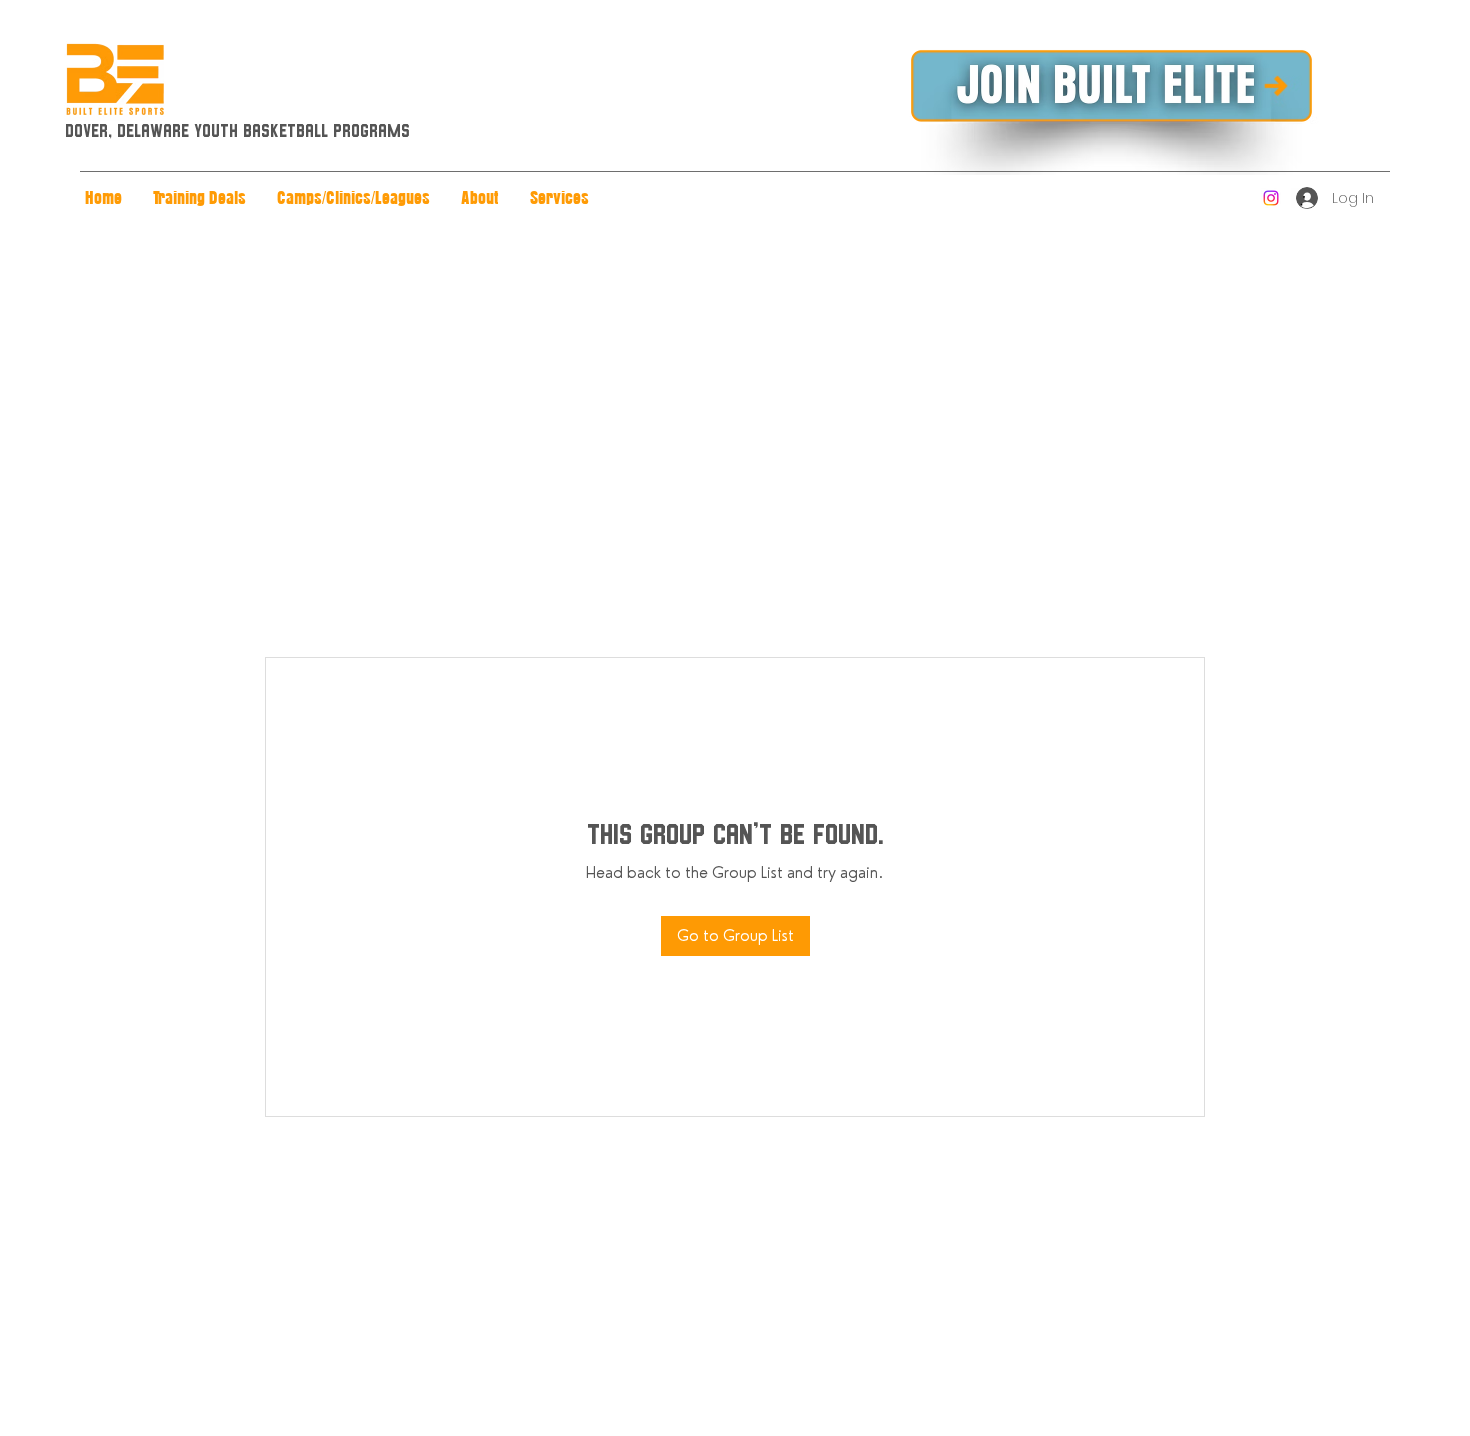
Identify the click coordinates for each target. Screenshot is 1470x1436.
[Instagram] (1271, 198)
